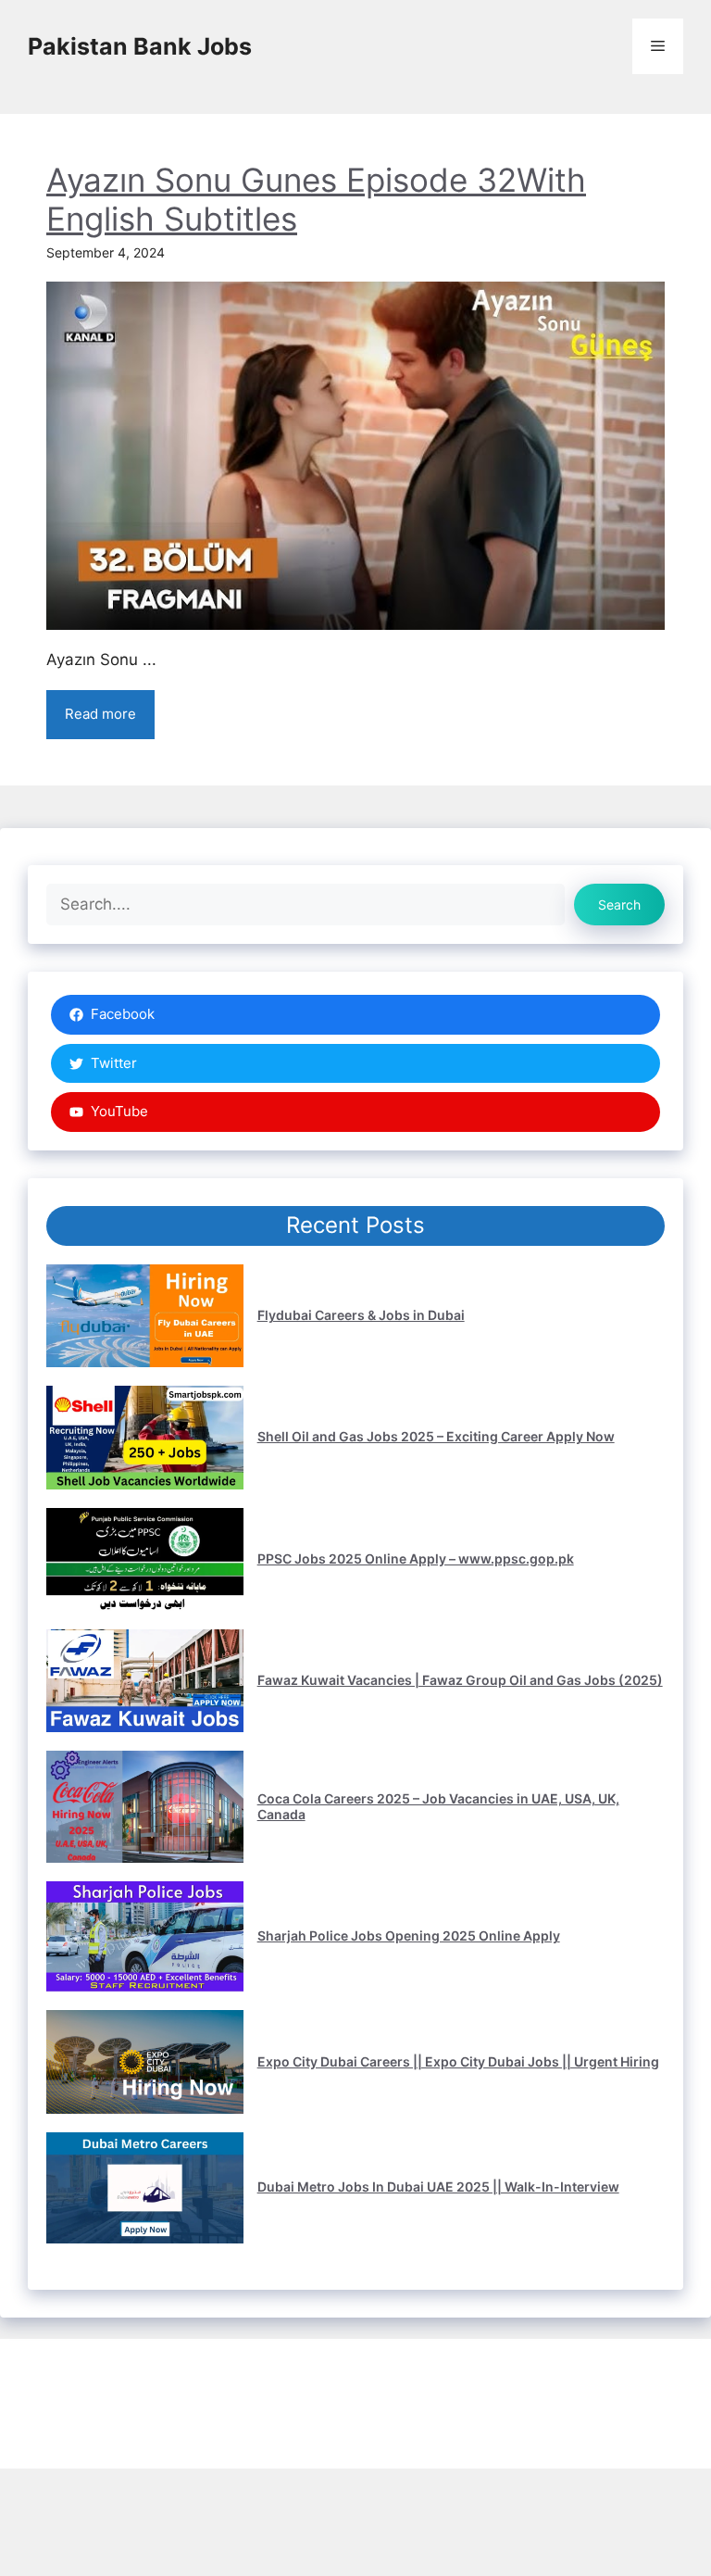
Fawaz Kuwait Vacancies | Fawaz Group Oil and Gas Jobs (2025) (460, 1680)
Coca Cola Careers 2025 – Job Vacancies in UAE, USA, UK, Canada (438, 1806)
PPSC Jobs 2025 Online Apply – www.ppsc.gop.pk (416, 1558)
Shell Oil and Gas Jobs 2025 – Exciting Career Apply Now (436, 1436)
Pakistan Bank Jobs (140, 46)
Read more (100, 714)
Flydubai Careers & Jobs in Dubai (361, 1315)
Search (619, 905)
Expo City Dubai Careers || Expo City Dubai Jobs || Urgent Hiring (458, 2061)
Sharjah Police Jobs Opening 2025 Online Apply (409, 1935)
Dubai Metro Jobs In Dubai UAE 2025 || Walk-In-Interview (438, 2186)
